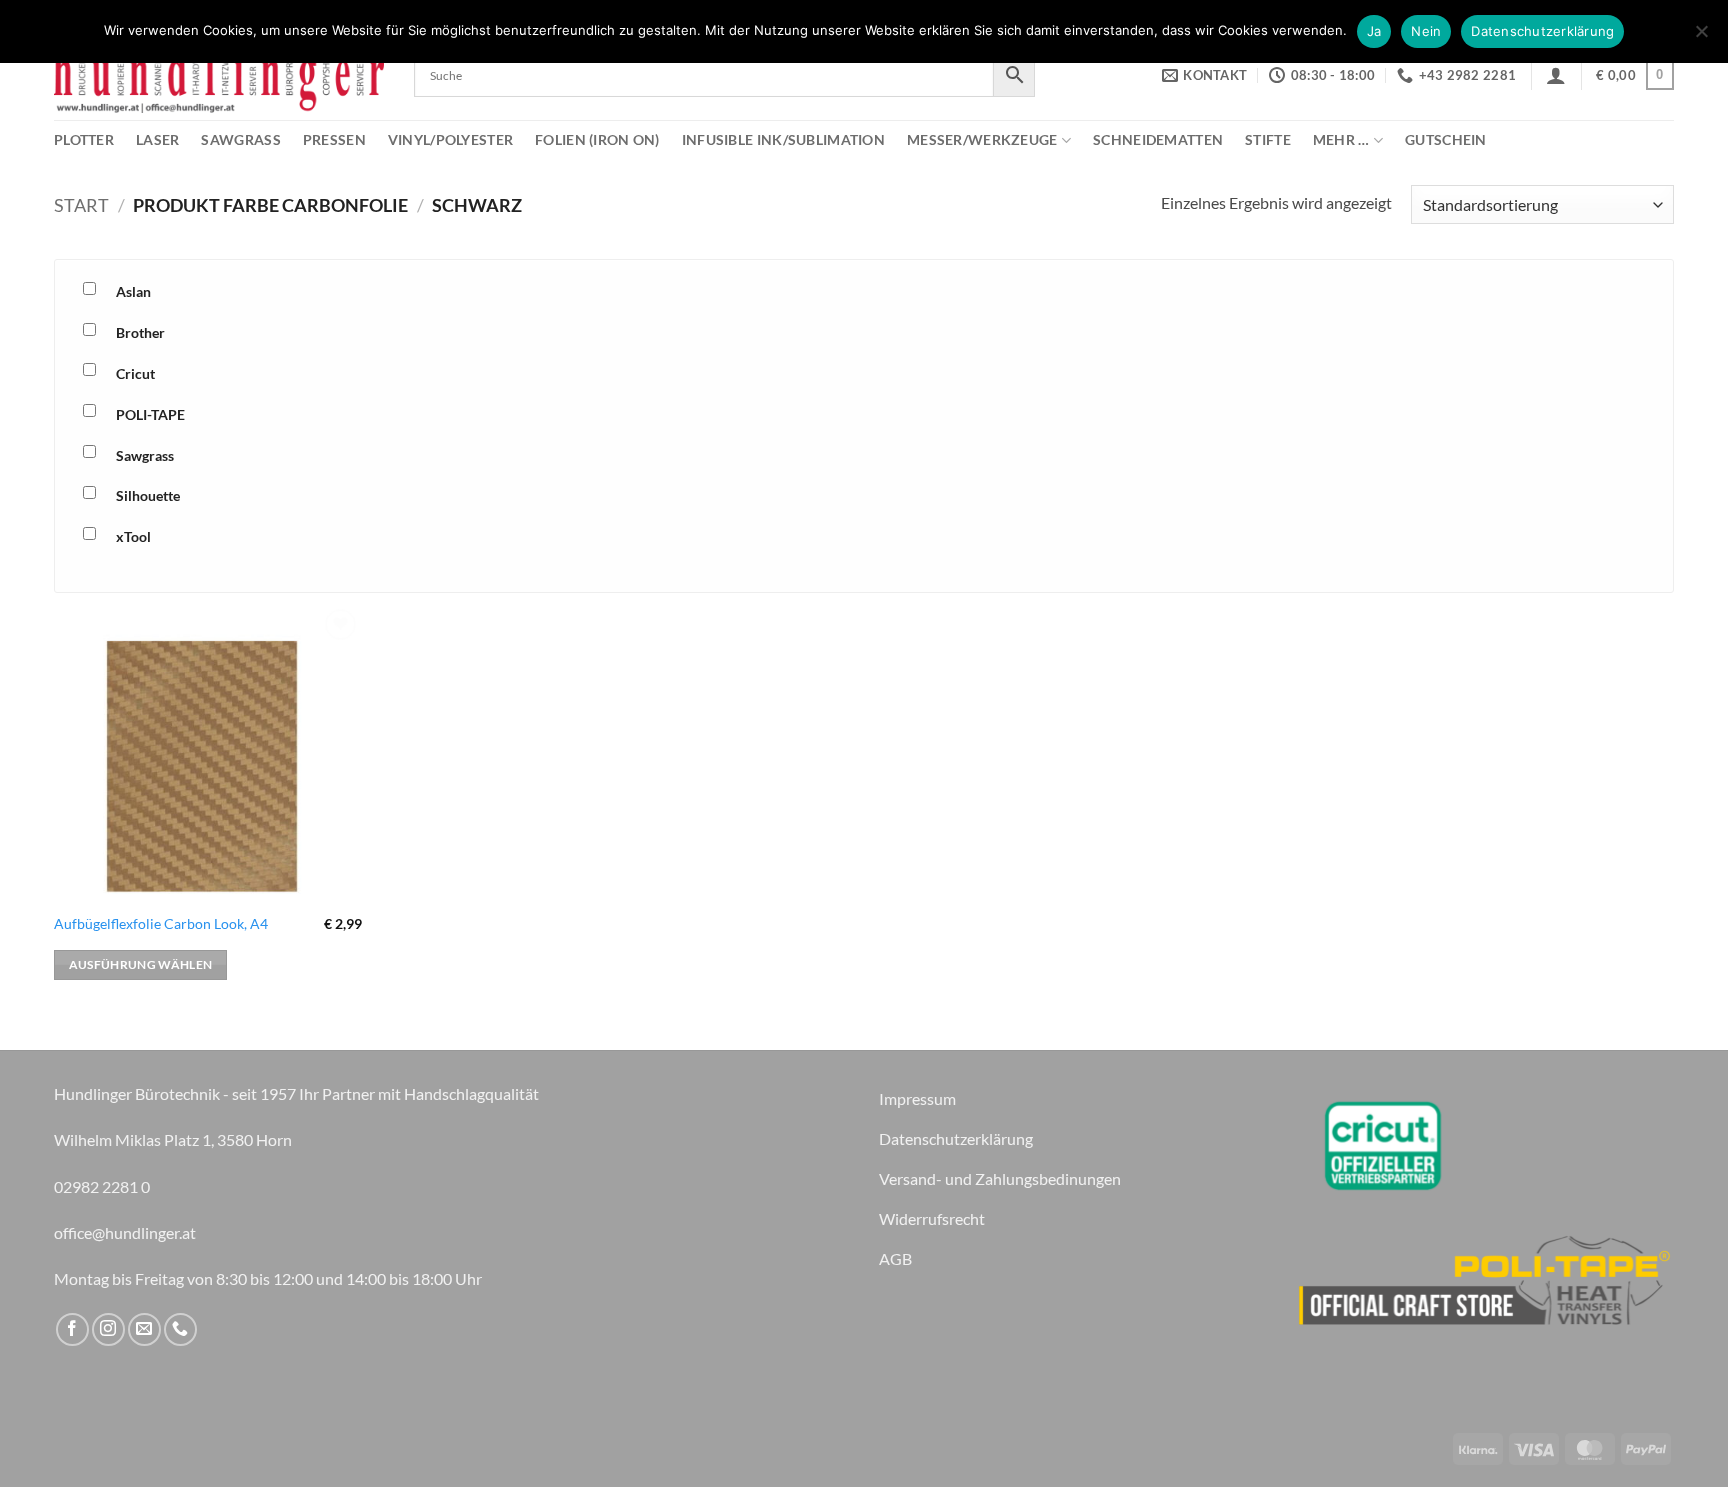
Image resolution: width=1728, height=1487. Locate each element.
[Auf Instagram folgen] (108, 1329)
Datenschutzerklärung (1542, 31)
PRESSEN (334, 139)
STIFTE (1268, 139)
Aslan (133, 291)
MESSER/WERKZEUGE (982, 139)
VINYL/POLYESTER (450, 139)
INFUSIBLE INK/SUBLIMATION (783, 139)
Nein (1426, 31)
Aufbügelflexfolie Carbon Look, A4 (161, 923)
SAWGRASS (240, 139)
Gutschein (1446, 139)
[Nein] (1701, 37)
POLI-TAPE (150, 414)
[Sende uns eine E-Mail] (144, 1329)
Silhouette (148, 495)
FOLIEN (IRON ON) (597, 139)
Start (81, 205)
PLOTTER (84, 139)
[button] (1556, 75)
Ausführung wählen (141, 964)
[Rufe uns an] (180, 1329)
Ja (1374, 31)
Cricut (135, 373)
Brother (140, 332)
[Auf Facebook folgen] (72, 1329)
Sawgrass (145, 455)
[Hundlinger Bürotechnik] (219, 75)
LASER (157, 139)
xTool (133, 536)
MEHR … (1341, 139)
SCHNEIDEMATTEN (1158, 139)
